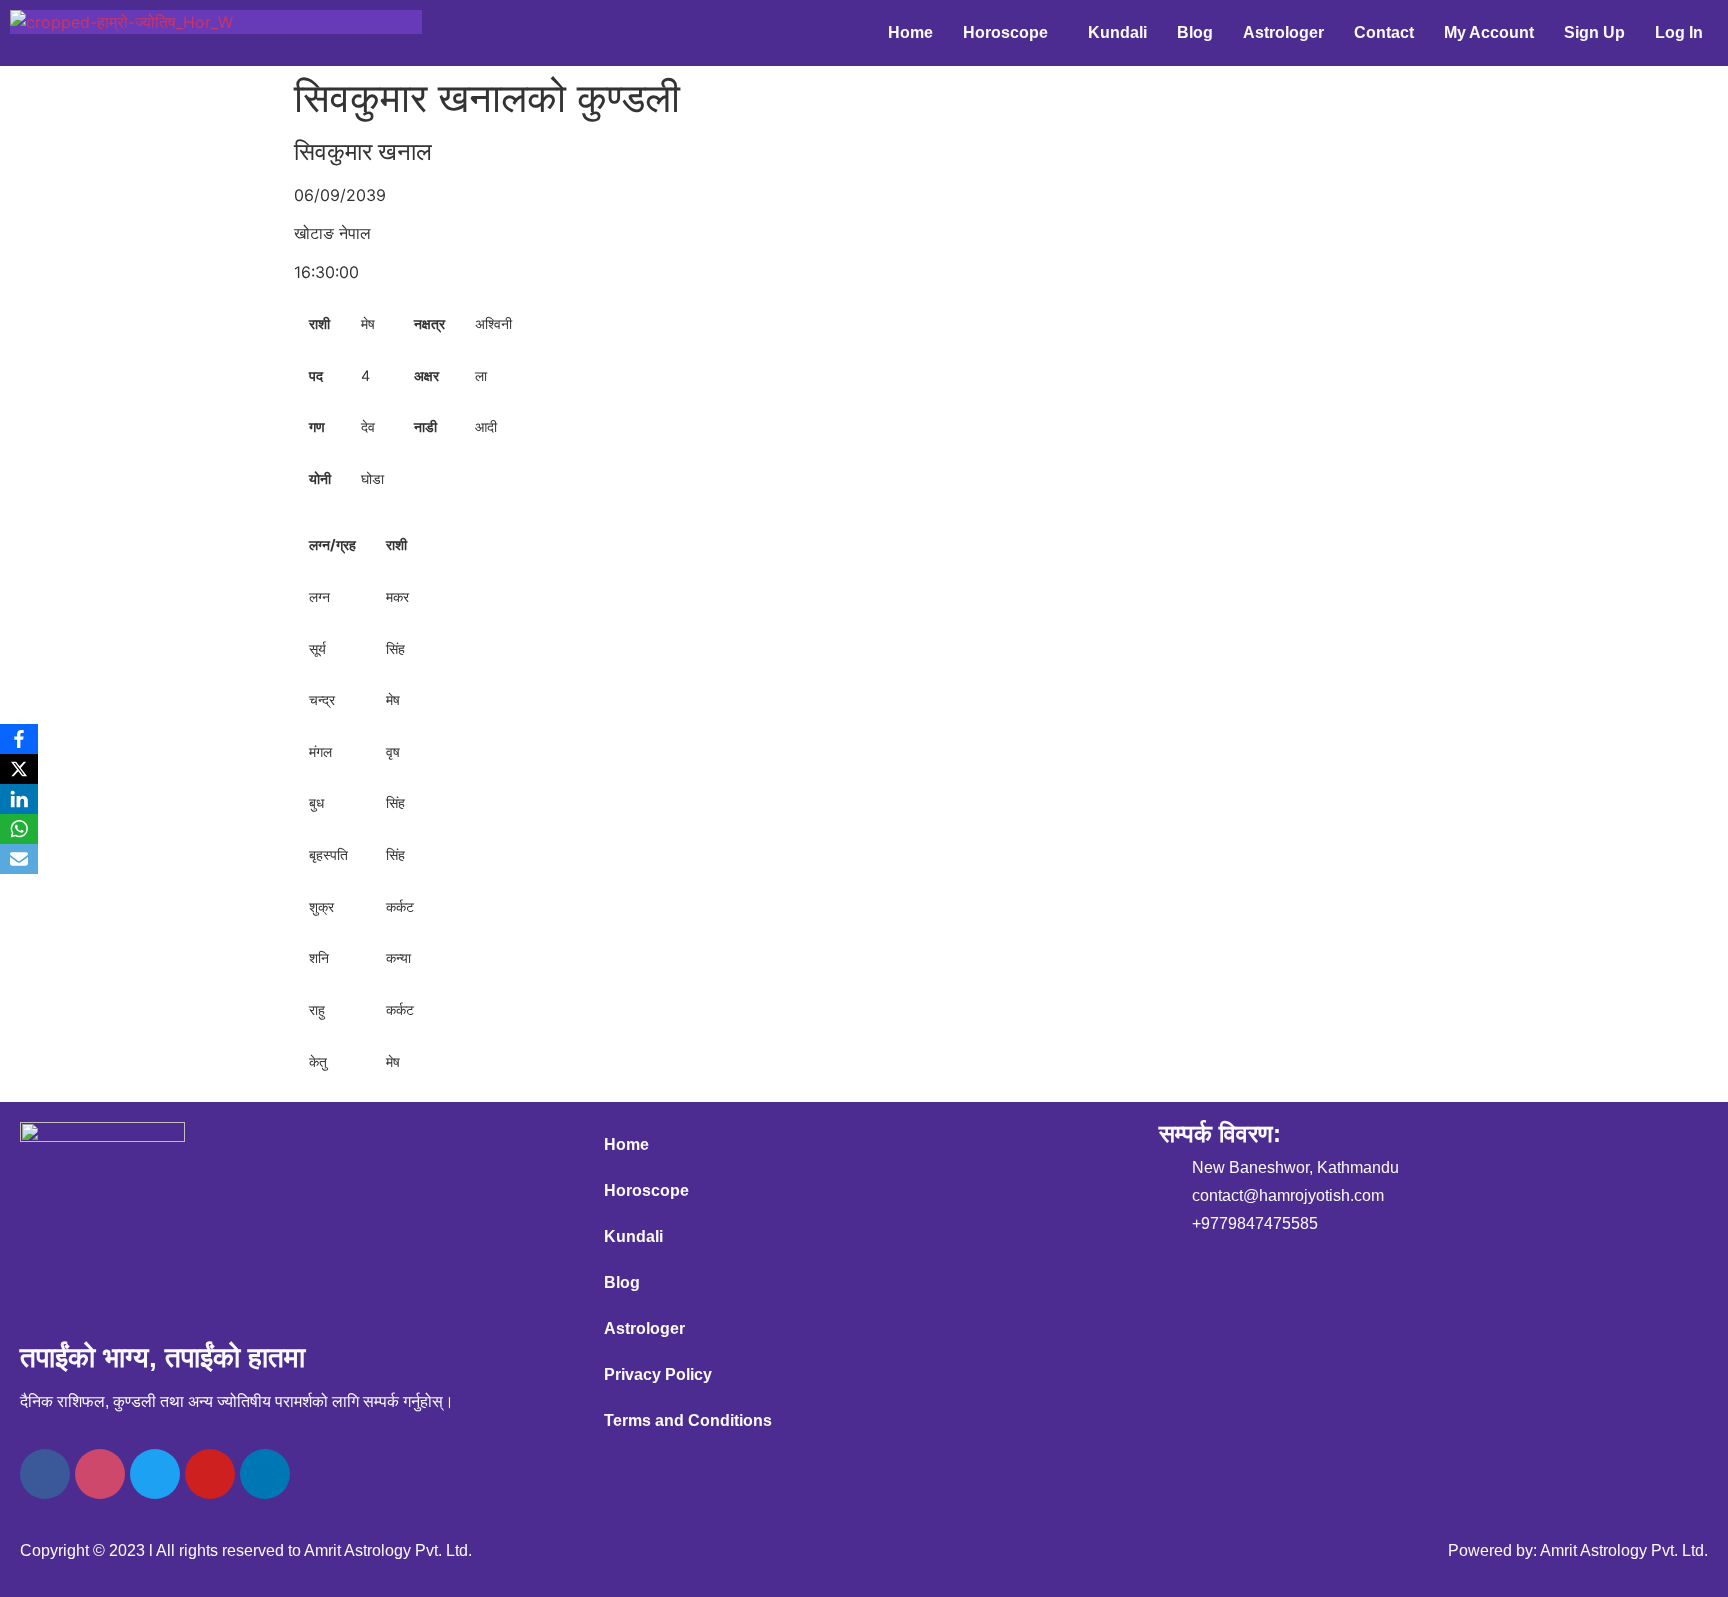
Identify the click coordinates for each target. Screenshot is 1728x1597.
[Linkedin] (265, 1474)
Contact (1384, 32)
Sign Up (1594, 32)
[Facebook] (45, 1474)
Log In (1679, 32)
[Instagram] (100, 1474)
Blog (1195, 32)
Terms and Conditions (688, 1420)
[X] (19, 769)
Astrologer (1283, 32)
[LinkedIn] (19, 799)
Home (910, 32)
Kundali (1117, 32)
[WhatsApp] (19, 829)
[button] (1010, 33)
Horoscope (1005, 32)
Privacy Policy (658, 1374)
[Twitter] (155, 1474)
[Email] (19, 859)
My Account (1489, 32)
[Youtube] (210, 1474)
